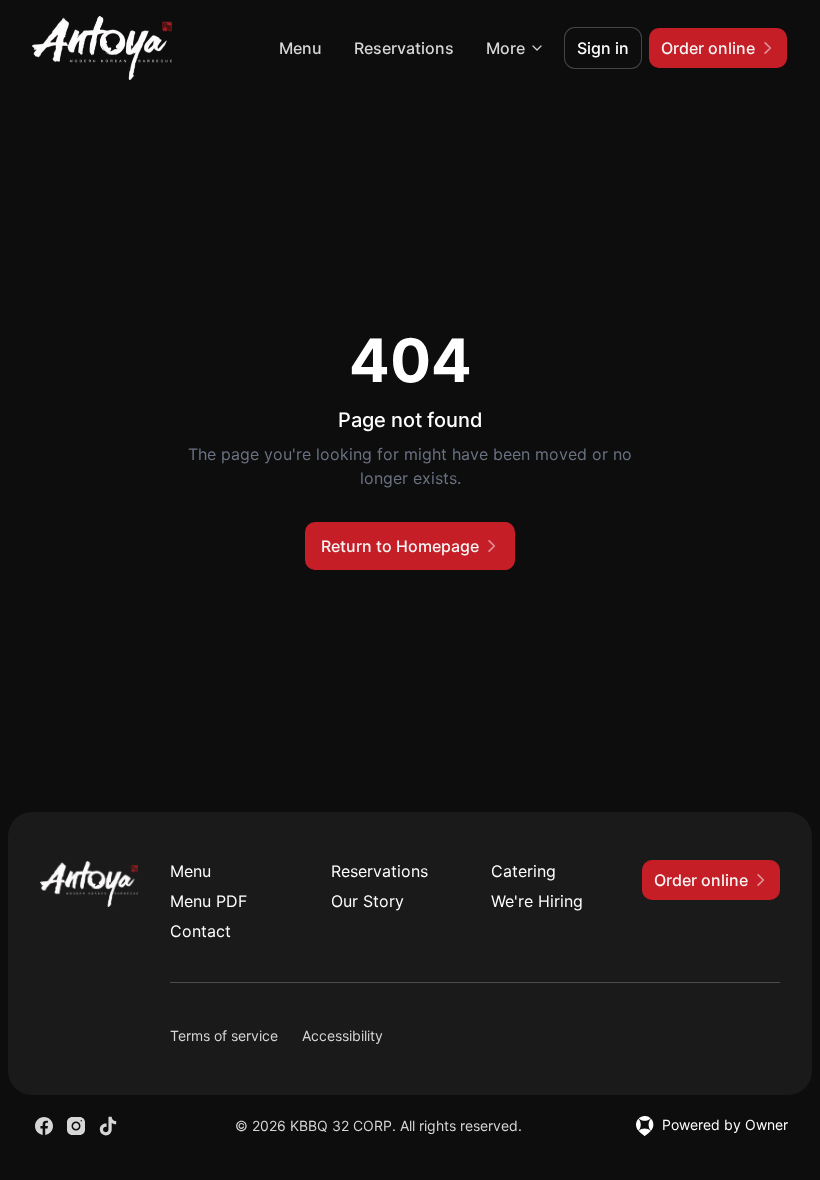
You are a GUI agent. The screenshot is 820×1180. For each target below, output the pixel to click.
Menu (300, 48)
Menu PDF (208, 901)
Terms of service (224, 1035)
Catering (523, 871)
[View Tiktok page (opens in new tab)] (108, 1126)
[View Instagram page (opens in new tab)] (76, 1126)
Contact (200, 931)
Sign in (603, 48)
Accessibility (342, 1035)
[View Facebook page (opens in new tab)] (44, 1126)
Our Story (367, 901)
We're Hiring (537, 901)
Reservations (404, 48)
